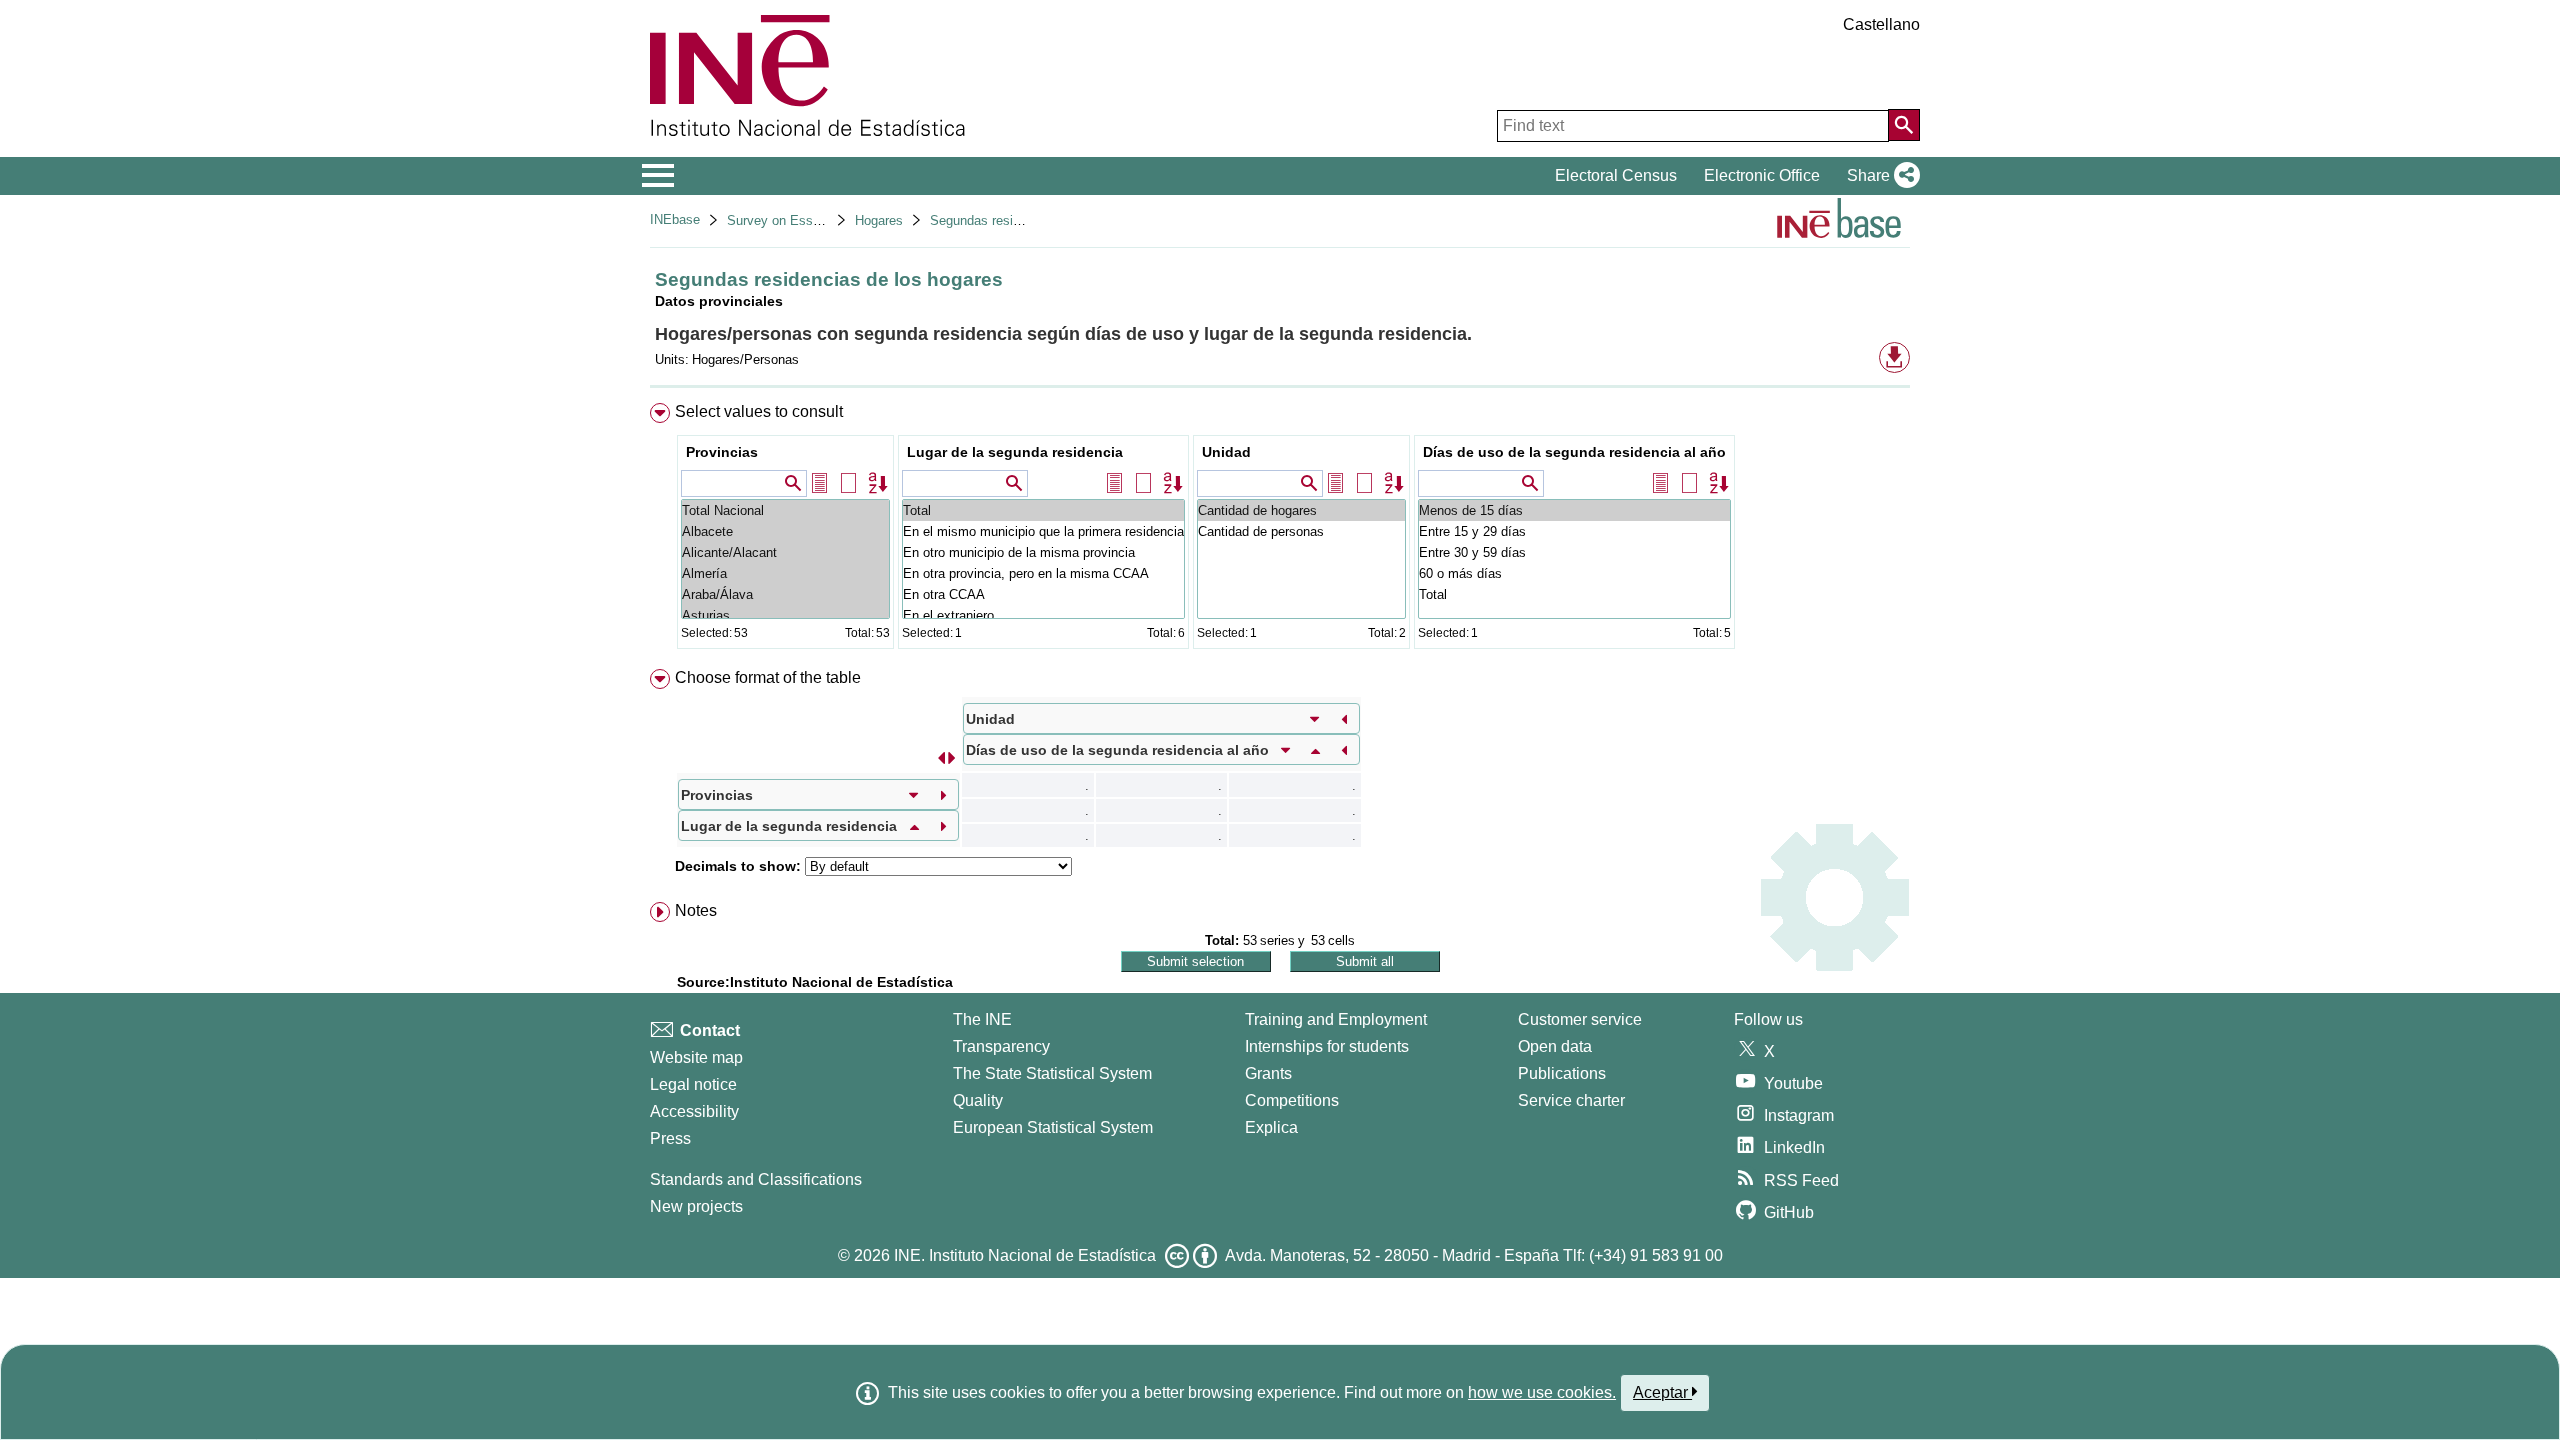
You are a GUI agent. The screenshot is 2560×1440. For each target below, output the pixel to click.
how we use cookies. (1542, 1392)
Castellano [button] (1881, 24)
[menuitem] (1280, 530)
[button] (1879, 176)
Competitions (1292, 1100)
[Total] (1043, 510)
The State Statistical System (1052, 1073)
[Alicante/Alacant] (785, 552)
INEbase (675, 219)
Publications (1562, 1073)
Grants (1268, 1073)
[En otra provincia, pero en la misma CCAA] (1043, 573)
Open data (1555, 1046)
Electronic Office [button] (1762, 175)
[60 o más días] (1574, 573)
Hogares (879, 220)
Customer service (1580, 1019)
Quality (978, 1100)
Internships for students (1327, 1046)
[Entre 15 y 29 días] (1574, 531)
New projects (696, 1206)
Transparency (1001, 1046)
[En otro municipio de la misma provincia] (1043, 552)
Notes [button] (696, 910)
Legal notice (693, 1084)
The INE (982, 1019)
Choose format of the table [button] (768, 677)
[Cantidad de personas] (1301, 531)
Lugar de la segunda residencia (1015, 452)
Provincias (722, 452)
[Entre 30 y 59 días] (1574, 552)
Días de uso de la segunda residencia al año (1574, 452)
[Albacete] (785, 531)
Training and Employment (1336, 1019)
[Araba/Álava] (785, 594)
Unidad (1226, 452)
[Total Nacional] (785, 510)
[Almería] (785, 573)
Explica (1271, 1127)
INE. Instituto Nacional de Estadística (1025, 1255)
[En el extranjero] (1043, 615)
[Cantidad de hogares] (1301, 510)
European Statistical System (1053, 1127)
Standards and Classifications (756, 1179)
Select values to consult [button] (759, 411)
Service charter (1571, 1100)
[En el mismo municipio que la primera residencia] (1043, 531)
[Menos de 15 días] (1574, 510)
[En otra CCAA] (1043, 594)
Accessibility (694, 1111)
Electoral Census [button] (1616, 175)
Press (670, 1138)
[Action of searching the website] (1904, 125)
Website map (696, 1057)
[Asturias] (785, 615)
